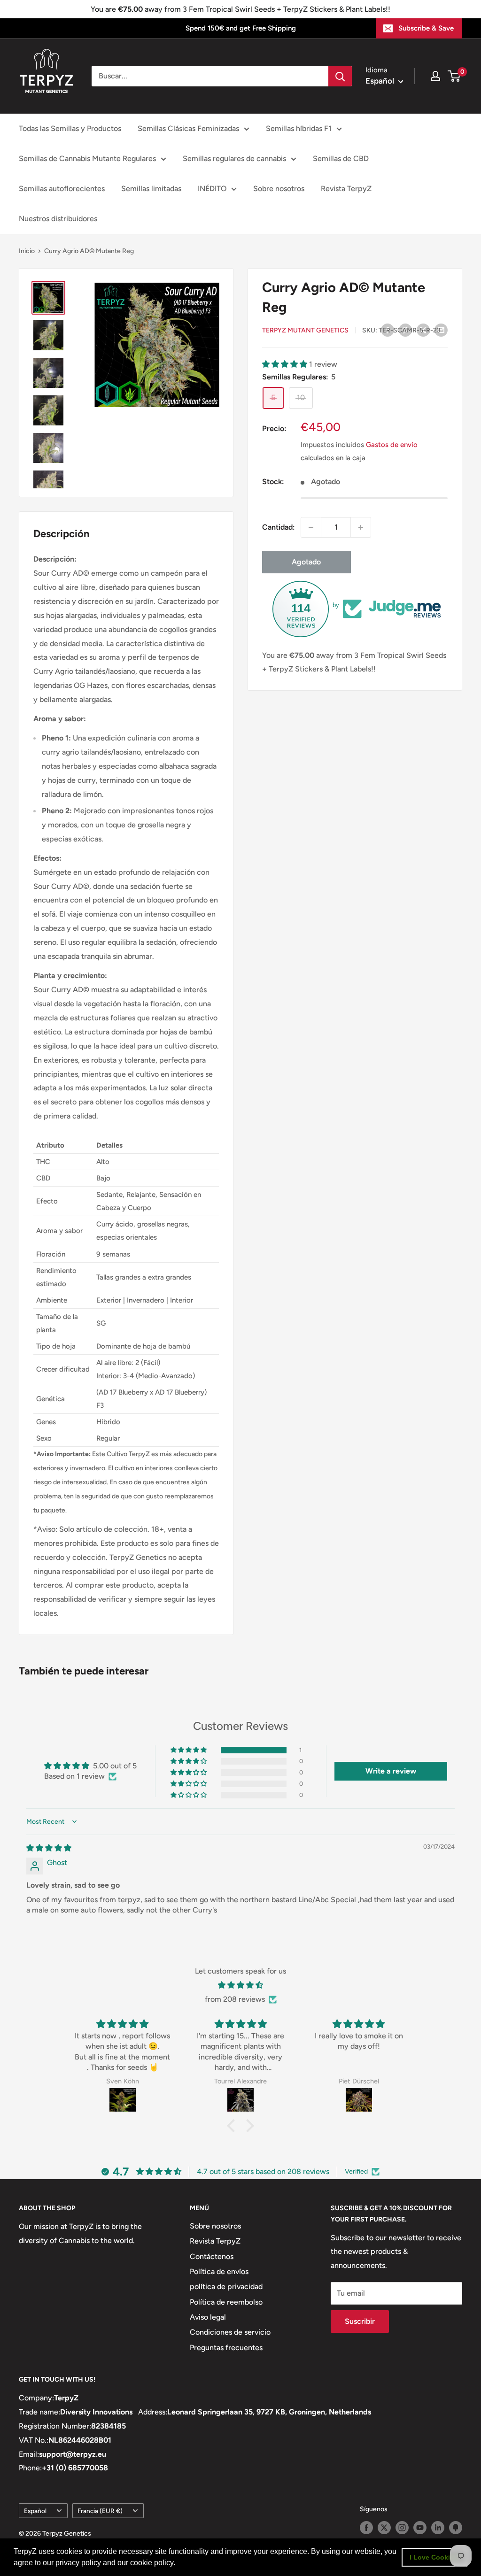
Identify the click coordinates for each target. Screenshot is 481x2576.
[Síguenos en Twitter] (384, 2528)
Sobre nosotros (279, 189)
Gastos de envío (392, 445)
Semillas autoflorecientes (62, 189)
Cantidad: (279, 527)
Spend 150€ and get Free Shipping (241, 28)
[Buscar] (340, 76)
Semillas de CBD (341, 158)
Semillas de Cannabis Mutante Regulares (87, 158)
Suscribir (360, 2321)
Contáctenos (212, 2256)
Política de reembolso (226, 2302)
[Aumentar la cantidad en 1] (361, 527)
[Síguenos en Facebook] (366, 2528)
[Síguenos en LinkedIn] (438, 2528)
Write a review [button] (391, 1771)
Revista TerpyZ (346, 189)
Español (35, 2511)
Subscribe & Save (426, 28)
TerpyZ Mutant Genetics (305, 330)
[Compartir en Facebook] (388, 330)
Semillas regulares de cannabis (234, 158)
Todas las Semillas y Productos (70, 128)
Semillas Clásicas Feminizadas (188, 128)
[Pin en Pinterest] (405, 330)
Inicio (27, 251)
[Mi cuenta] (435, 76)
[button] (178, 2564)
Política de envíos (219, 2271)
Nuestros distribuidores (58, 219)
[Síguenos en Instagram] (402, 2528)
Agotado (306, 562)
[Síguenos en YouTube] (420, 2528)
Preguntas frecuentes (226, 2348)
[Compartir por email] (441, 330)
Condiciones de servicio (230, 2332)
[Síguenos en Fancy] (456, 2528)
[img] (49, 1848)
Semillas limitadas (151, 189)
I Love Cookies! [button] (435, 2557)
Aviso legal (208, 2317)
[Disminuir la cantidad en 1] (311, 527)
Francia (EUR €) (100, 2511)
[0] (454, 76)
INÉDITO (212, 189)
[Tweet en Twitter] (423, 330)
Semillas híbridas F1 (299, 128)
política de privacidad (226, 2287)
